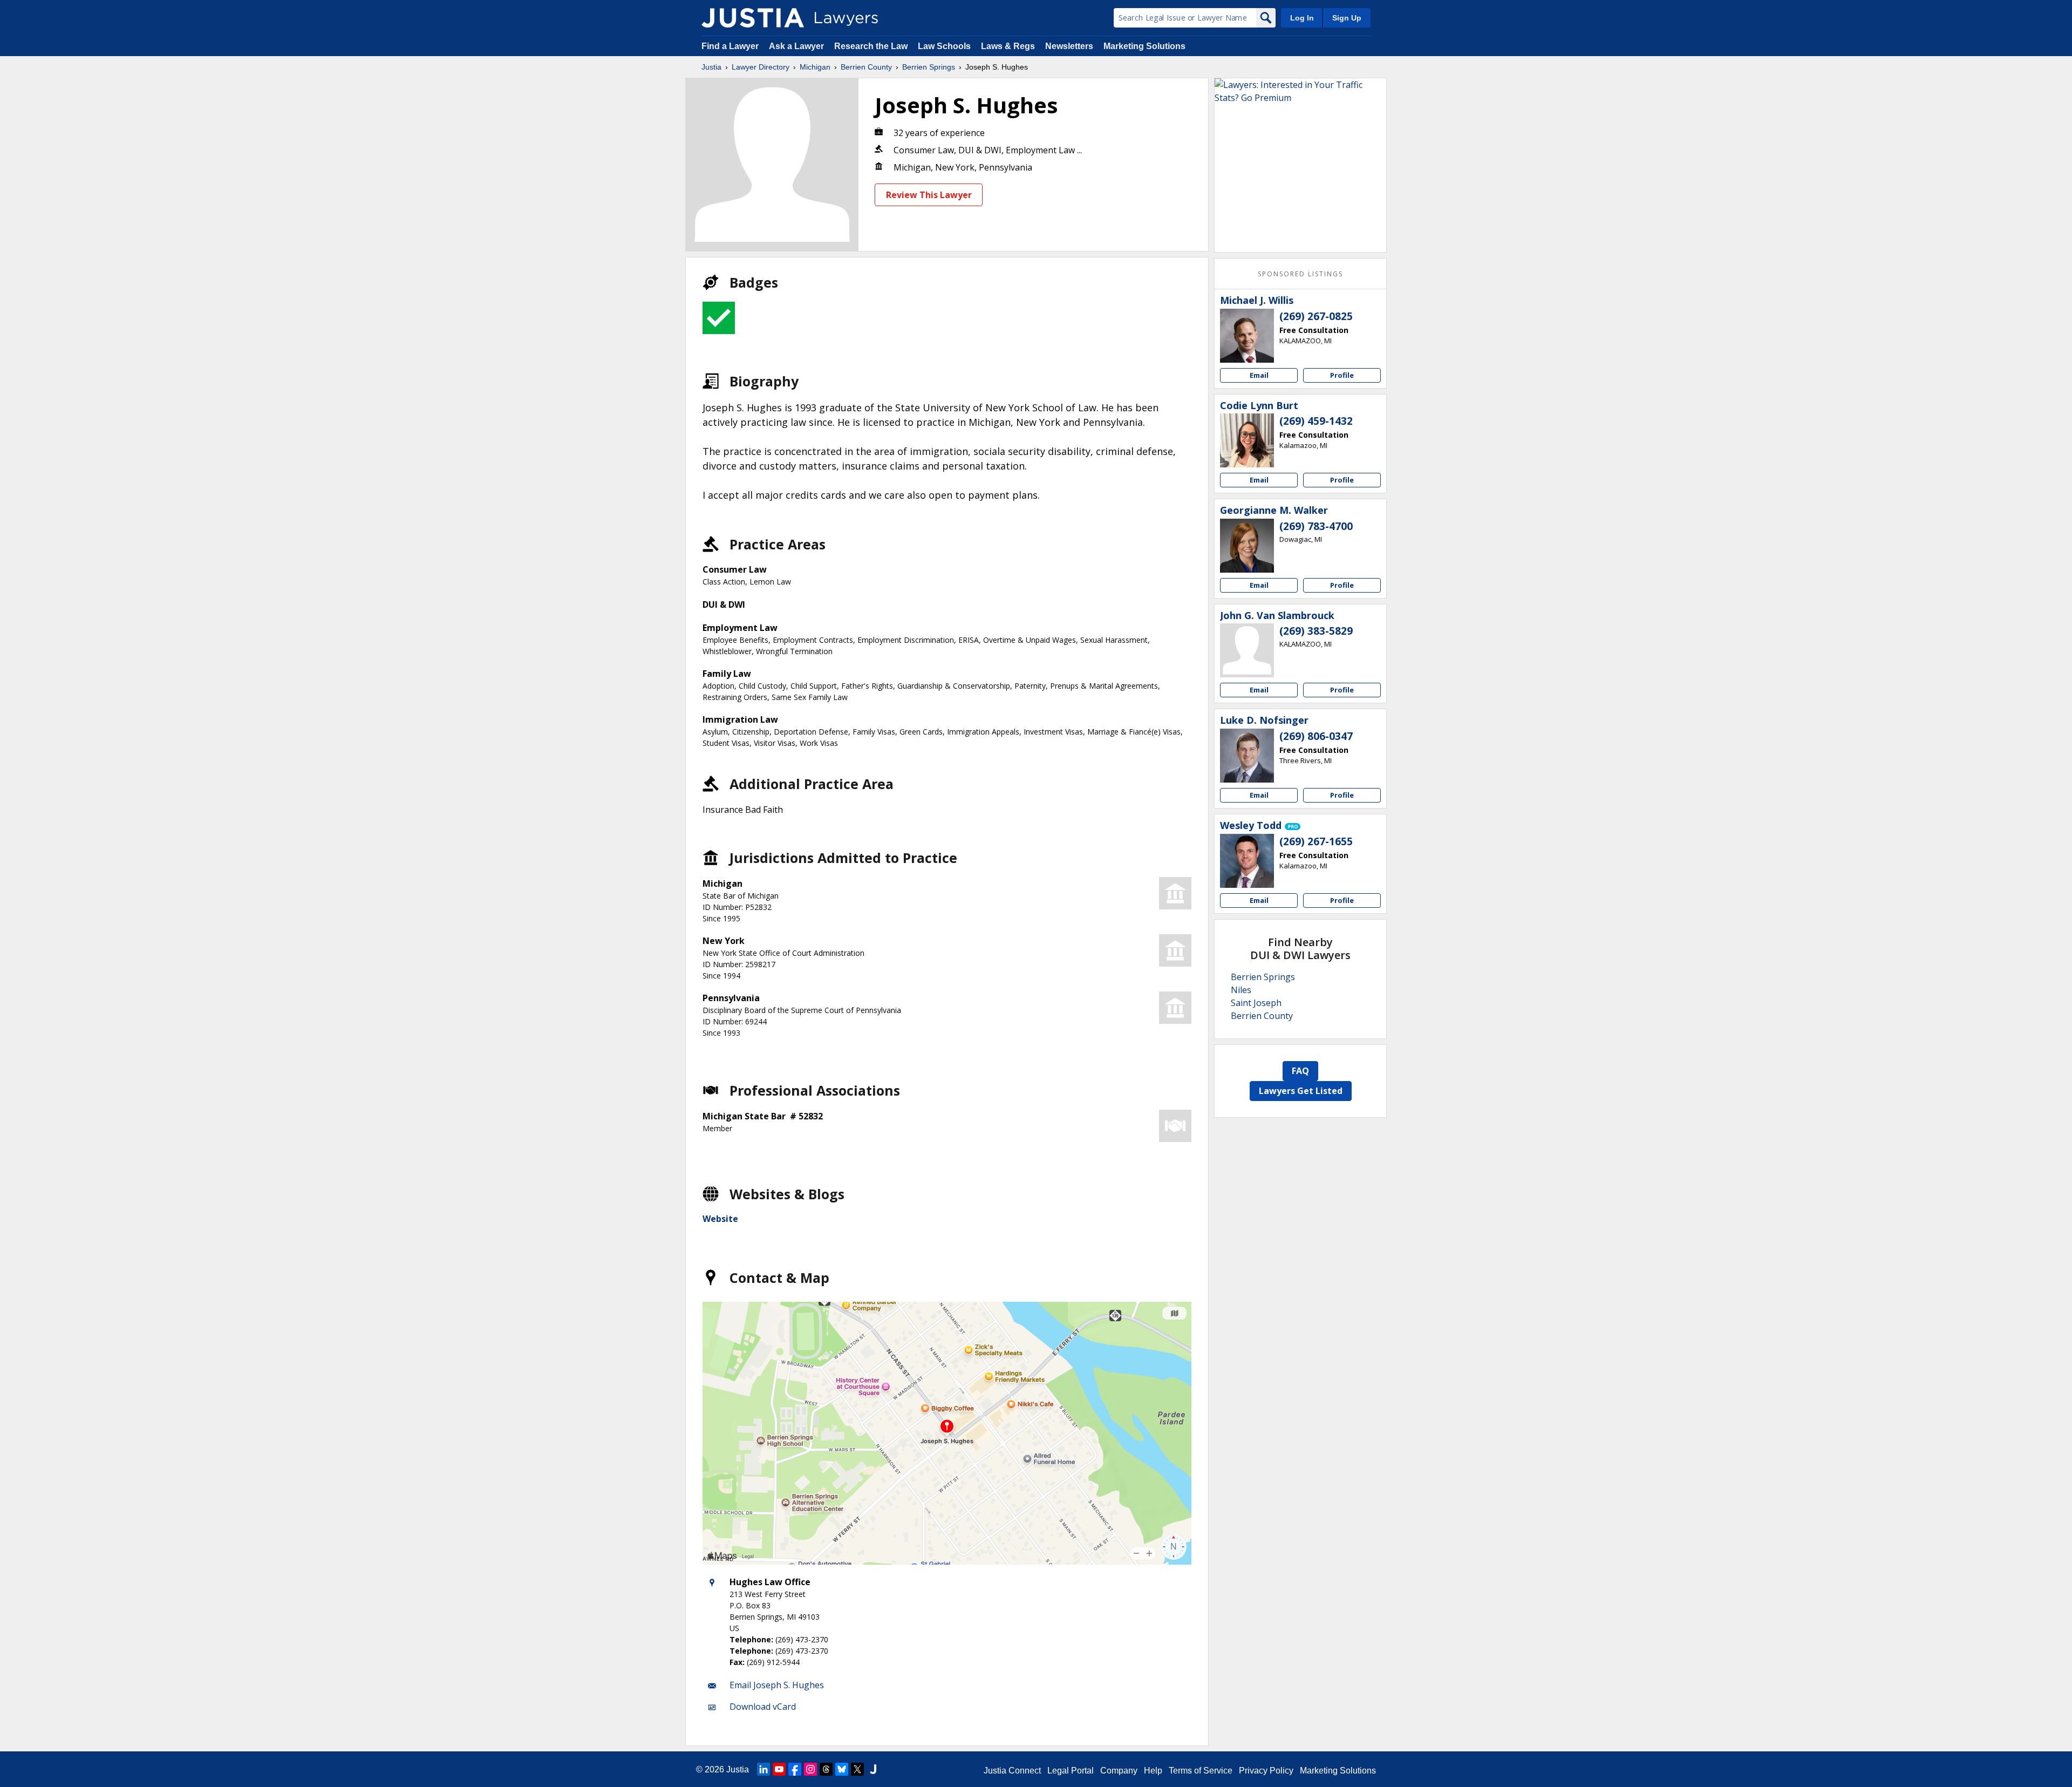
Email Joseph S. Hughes (777, 1685)
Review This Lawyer (929, 195)
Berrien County (866, 67)
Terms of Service (1201, 1771)
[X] (857, 1769)
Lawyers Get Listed (1301, 1091)
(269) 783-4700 (1316, 526)
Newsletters (1069, 46)
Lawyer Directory (761, 67)
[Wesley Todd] (1247, 861)
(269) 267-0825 (1316, 316)
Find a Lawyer (730, 46)
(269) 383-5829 (1316, 631)
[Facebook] (795, 1769)
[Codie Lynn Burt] (1247, 440)
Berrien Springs (929, 67)
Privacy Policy (1266, 1771)
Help (1153, 1771)
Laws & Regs (1008, 46)
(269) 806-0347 (1316, 736)
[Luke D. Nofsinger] (1247, 756)
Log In (1302, 18)
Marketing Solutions (1144, 46)
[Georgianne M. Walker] (1247, 546)
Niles (1241, 990)
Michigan (815, 67)
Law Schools (944, 46)
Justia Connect (1012, 1771)
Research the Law (871, 46)
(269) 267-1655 (1316, 841)
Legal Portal (1071, 1771)
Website (720, 1219)
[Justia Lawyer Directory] (753, 18)
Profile (1342, 375)
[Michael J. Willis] (1247, 336)
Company (1119, 1771)
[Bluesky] (842, 1769)
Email (1259, 375)
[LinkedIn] (764, 1769)
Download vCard (763, 1707)
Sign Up (1347, 18)
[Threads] (826, 1769)
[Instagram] (810, 1769)
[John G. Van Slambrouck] (1247, 650)
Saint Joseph (1256, 1003)
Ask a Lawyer (798, 46)
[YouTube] (779, 1769)
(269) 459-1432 (1316, 421)
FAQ (1300, 1071)
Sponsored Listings (1300, 274)
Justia (711, 67)
